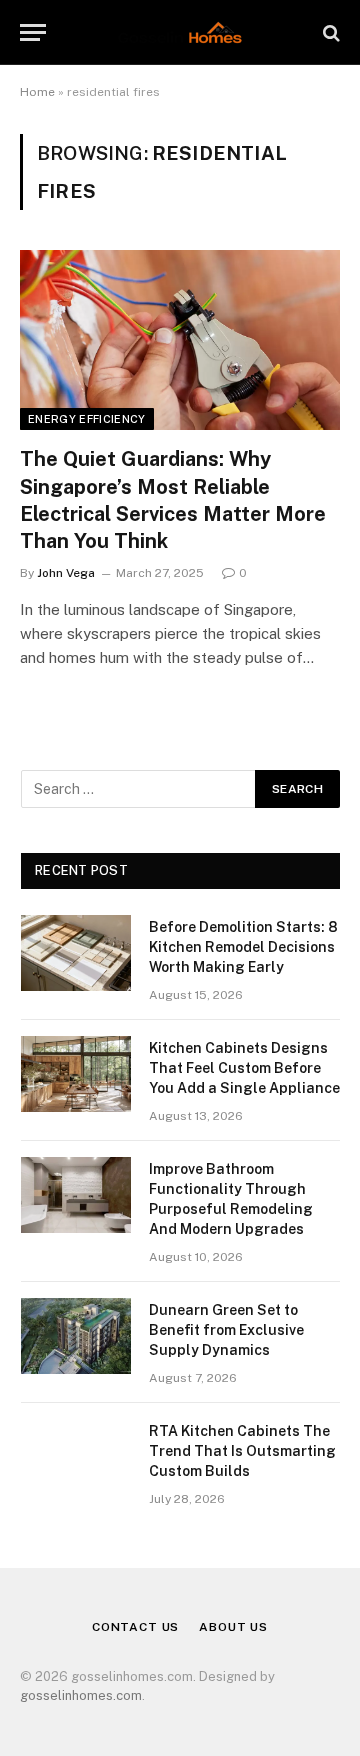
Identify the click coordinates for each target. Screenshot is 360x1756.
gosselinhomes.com (81, 1695)
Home (37, 92)
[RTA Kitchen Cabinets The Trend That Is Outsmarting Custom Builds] (76, 1457)
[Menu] (33, 32)
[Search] (329, 32)
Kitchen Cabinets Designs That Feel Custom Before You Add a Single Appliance (244, 1068)
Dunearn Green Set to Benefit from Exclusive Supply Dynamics (226, 1330)
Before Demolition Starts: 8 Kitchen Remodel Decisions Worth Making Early (243, 947)
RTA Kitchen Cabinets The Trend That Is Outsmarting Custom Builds (242, 1451)
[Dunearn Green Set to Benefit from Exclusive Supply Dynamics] (76, 1336)
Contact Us (135, 1627)
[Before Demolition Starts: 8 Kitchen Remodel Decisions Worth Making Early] (76, 953)
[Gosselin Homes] (179, 32)
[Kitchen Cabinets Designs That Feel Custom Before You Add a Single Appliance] (76, 1074)
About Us (233, 1627)
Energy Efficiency (87, 419)
